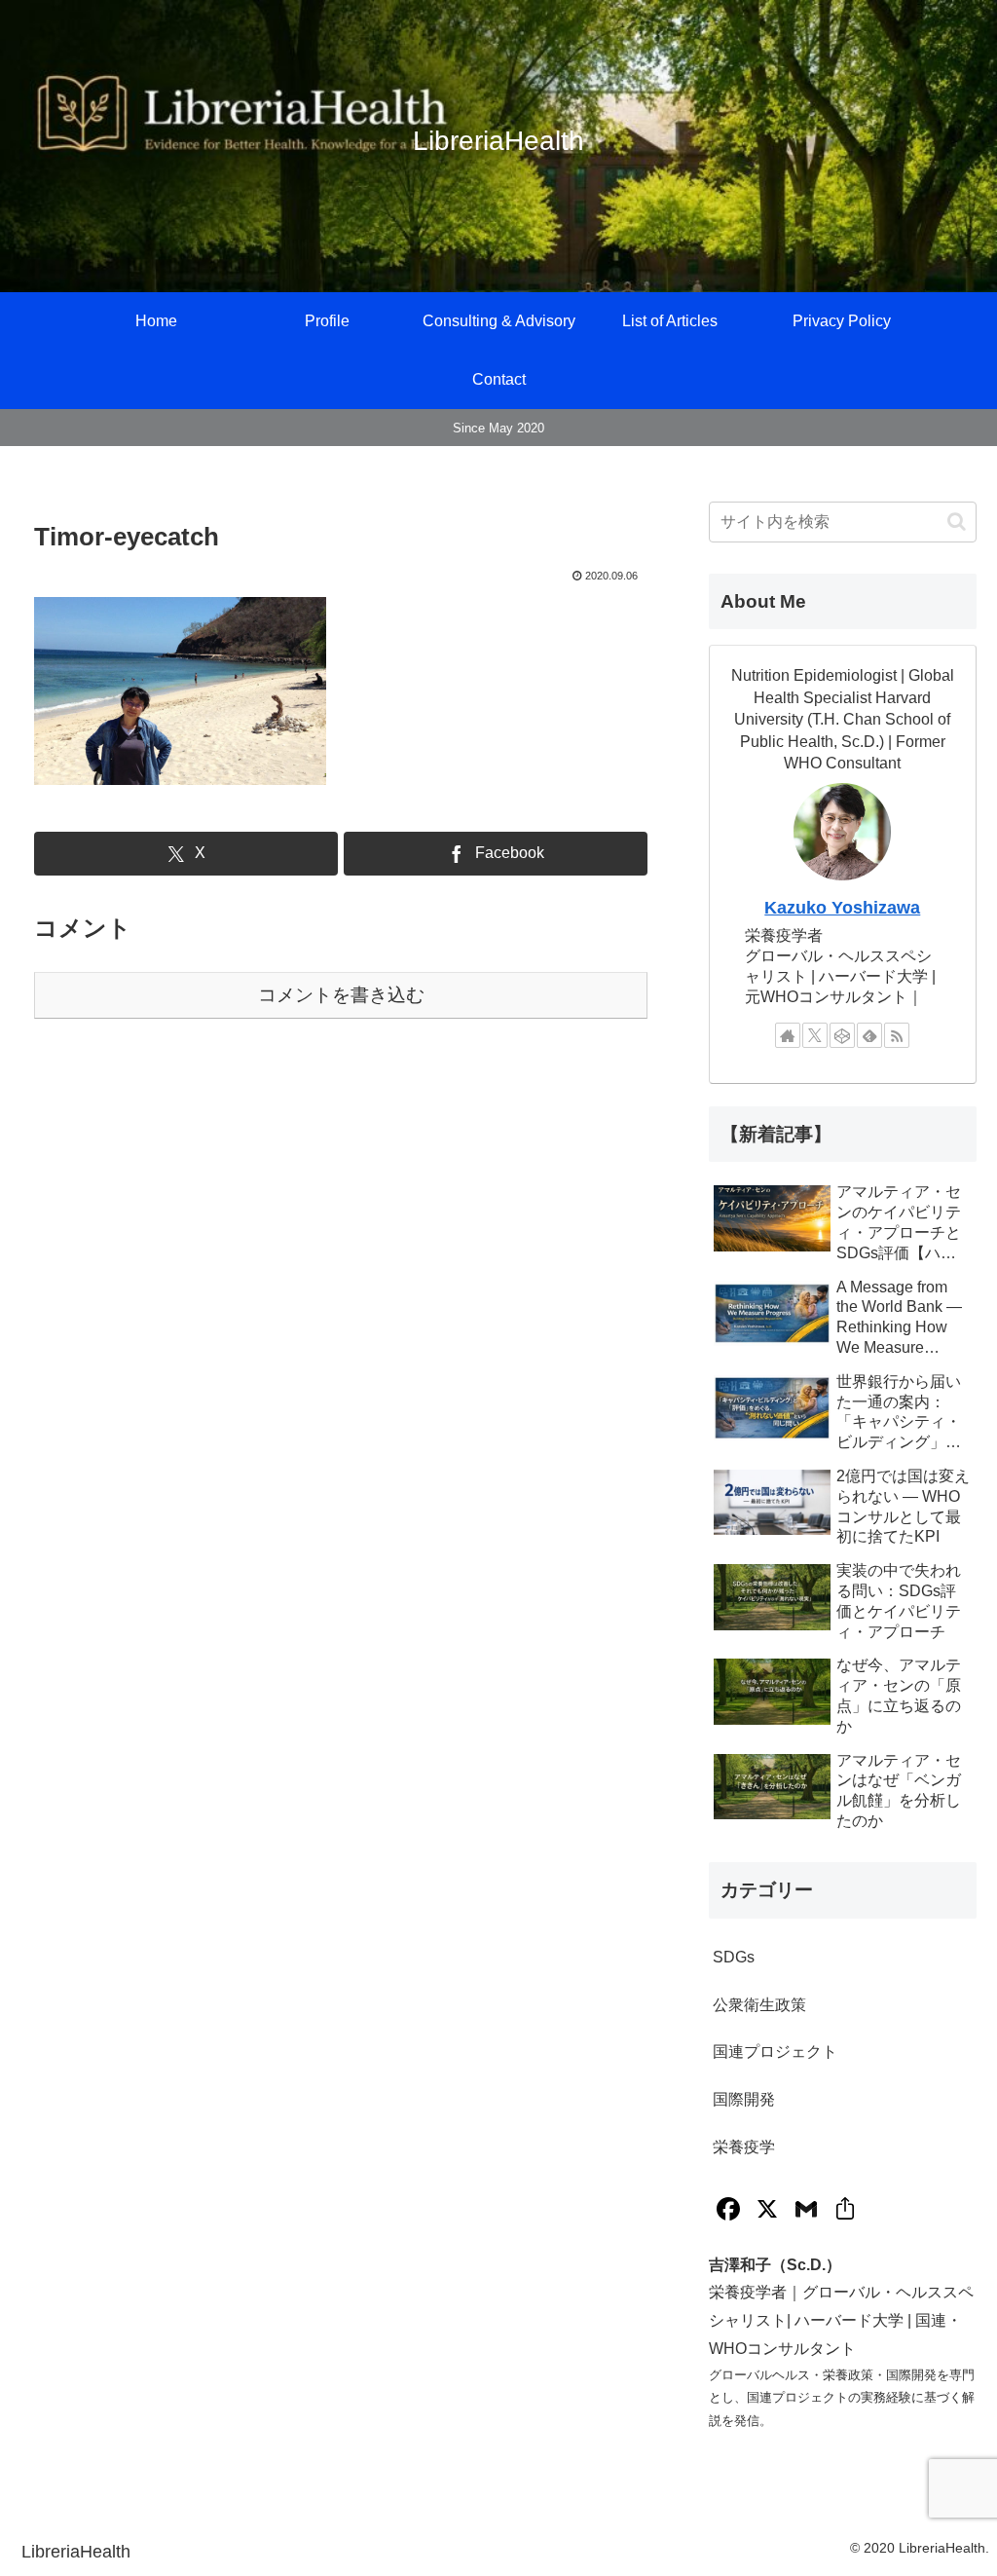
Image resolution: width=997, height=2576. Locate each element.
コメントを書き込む (341, 995)
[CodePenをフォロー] (842, 1035)
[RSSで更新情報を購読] (897, 1035)
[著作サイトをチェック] (788, 1035)
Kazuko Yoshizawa (842, 908)
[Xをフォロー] (815, 1035)
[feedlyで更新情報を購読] (869, 1035)
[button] (957, 522)
